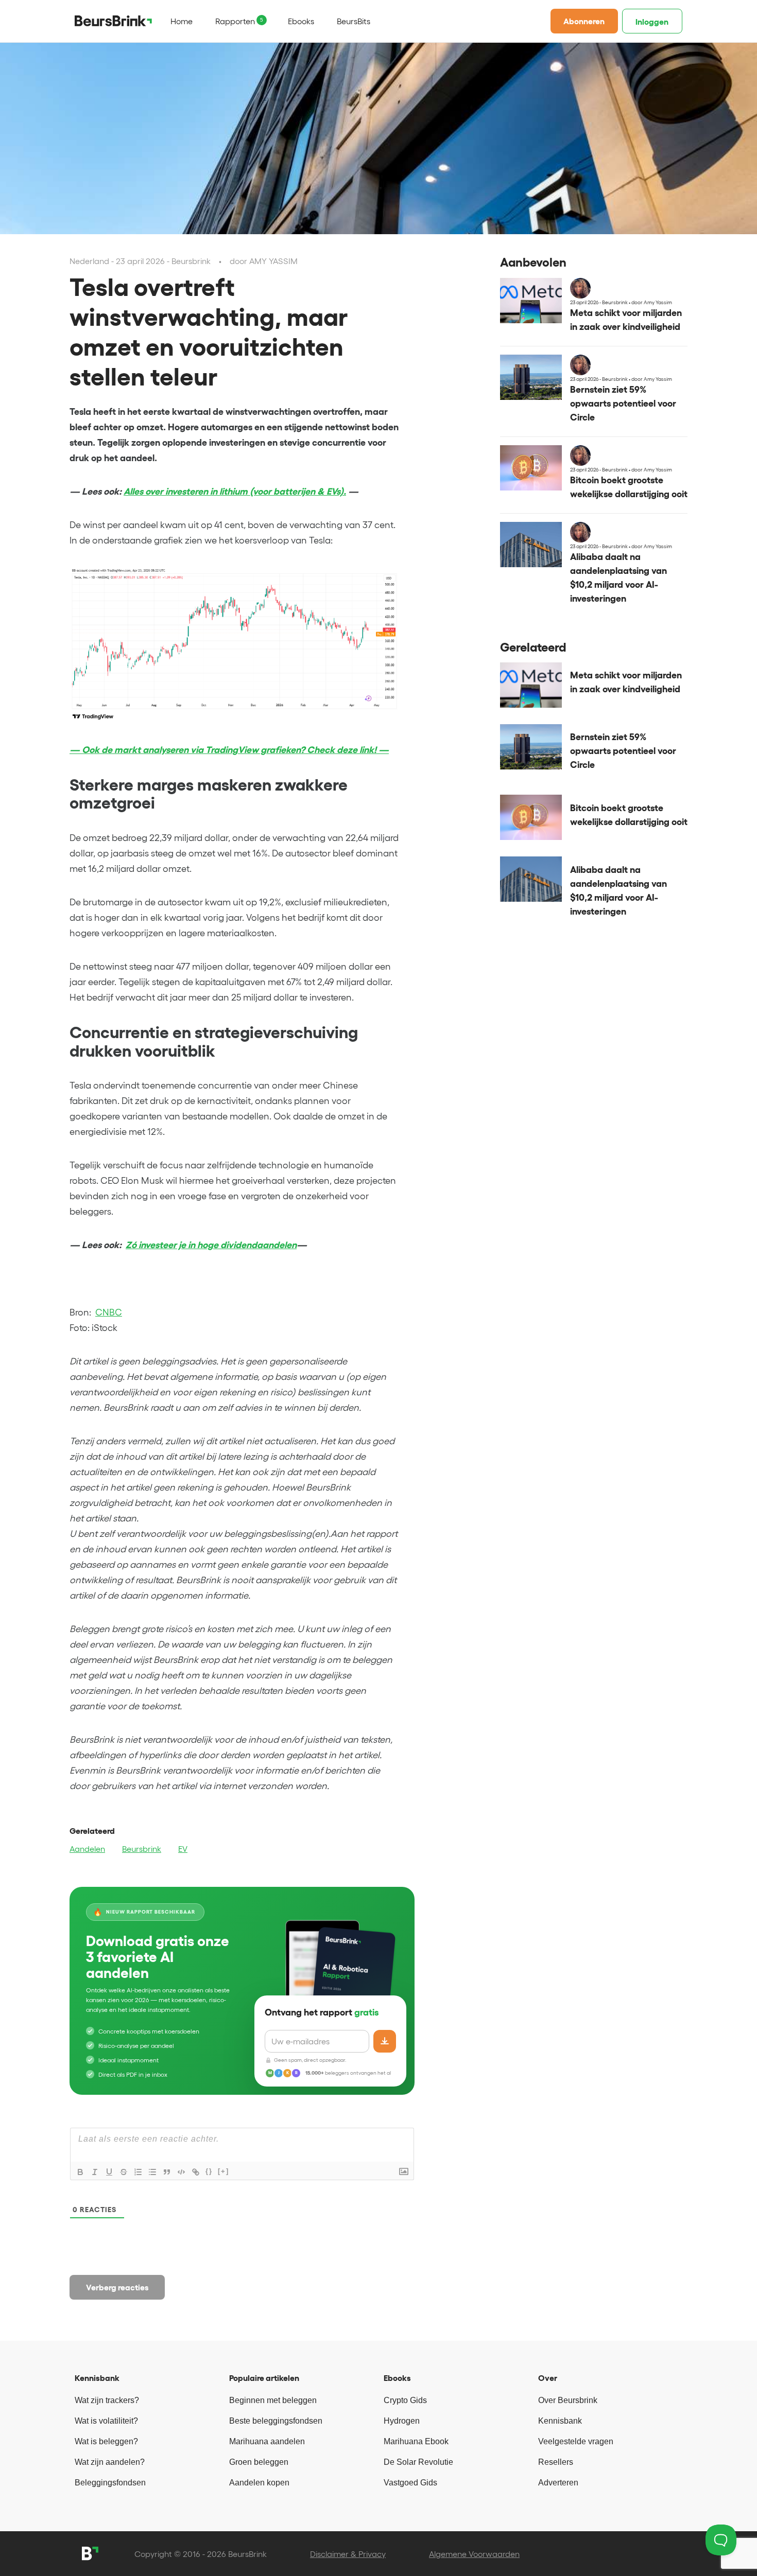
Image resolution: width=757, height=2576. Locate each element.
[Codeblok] (181, 2172)
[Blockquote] (167, 2172)
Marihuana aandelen (267, 2441)
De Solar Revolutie (418, 2462)
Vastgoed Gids (410, 2483)
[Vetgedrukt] (80, 2172)
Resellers (556, 2462)
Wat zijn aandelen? (110, 2462)
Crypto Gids (405, 2400)
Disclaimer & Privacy (348, 2554)
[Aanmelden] (385, 2041)
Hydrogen (402, 2421)
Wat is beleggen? (106, 2441)
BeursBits (354, 21)
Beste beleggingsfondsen (276, 2421)
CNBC (109, 1312)
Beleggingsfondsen (110, 2483)
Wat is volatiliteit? (106, 2421)
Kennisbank (560, 2421)
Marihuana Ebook (416, 2441)
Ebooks (301, 21)
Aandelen (87, 1849)
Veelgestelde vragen (576, 2441)
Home (182, 21)
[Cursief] (95, 2172)
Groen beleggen (259, 2462)
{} (209, 2171)
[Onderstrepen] (109, 2172)
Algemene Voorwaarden (474, 2554)
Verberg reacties (117, 2287)
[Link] (196, 2172)
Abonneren (584, 21)
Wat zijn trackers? (107, 2400)
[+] (223, 2171)
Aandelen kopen (259, 2483)
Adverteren (558, 2483)
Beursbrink (142, 1849)
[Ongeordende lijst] (152, 2172)
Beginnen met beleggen (273, 2400)
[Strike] (124, 2172)
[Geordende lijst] (138, 2172)
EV (183, 1849)
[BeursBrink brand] (113, 21)
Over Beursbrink (568, 2400)
